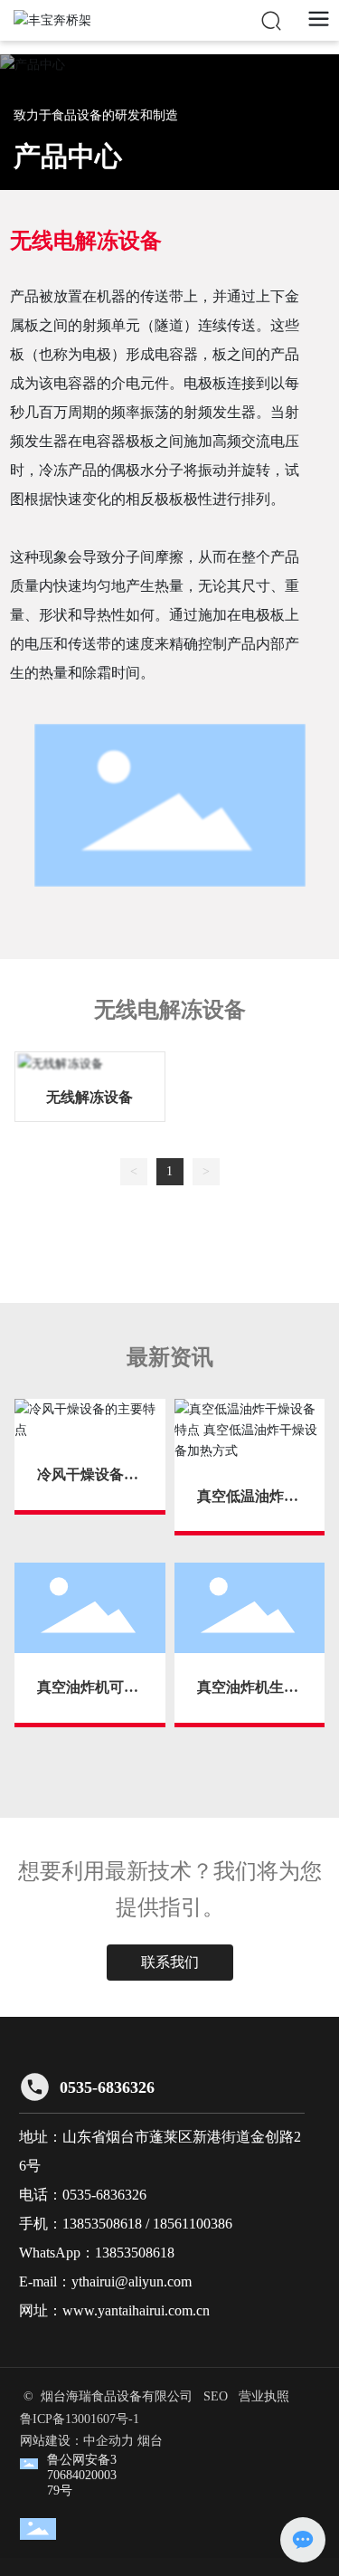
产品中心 (68, 156)
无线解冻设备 (89, 1097)
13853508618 (102, 2224)
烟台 (150, 2441)
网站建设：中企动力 (77, 2441)
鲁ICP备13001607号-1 (80, 2419)
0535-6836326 (107, 2087)
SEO (216, 2396)
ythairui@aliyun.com (132, 2281)
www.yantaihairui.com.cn (136, 2310)
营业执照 (264, 2396)
